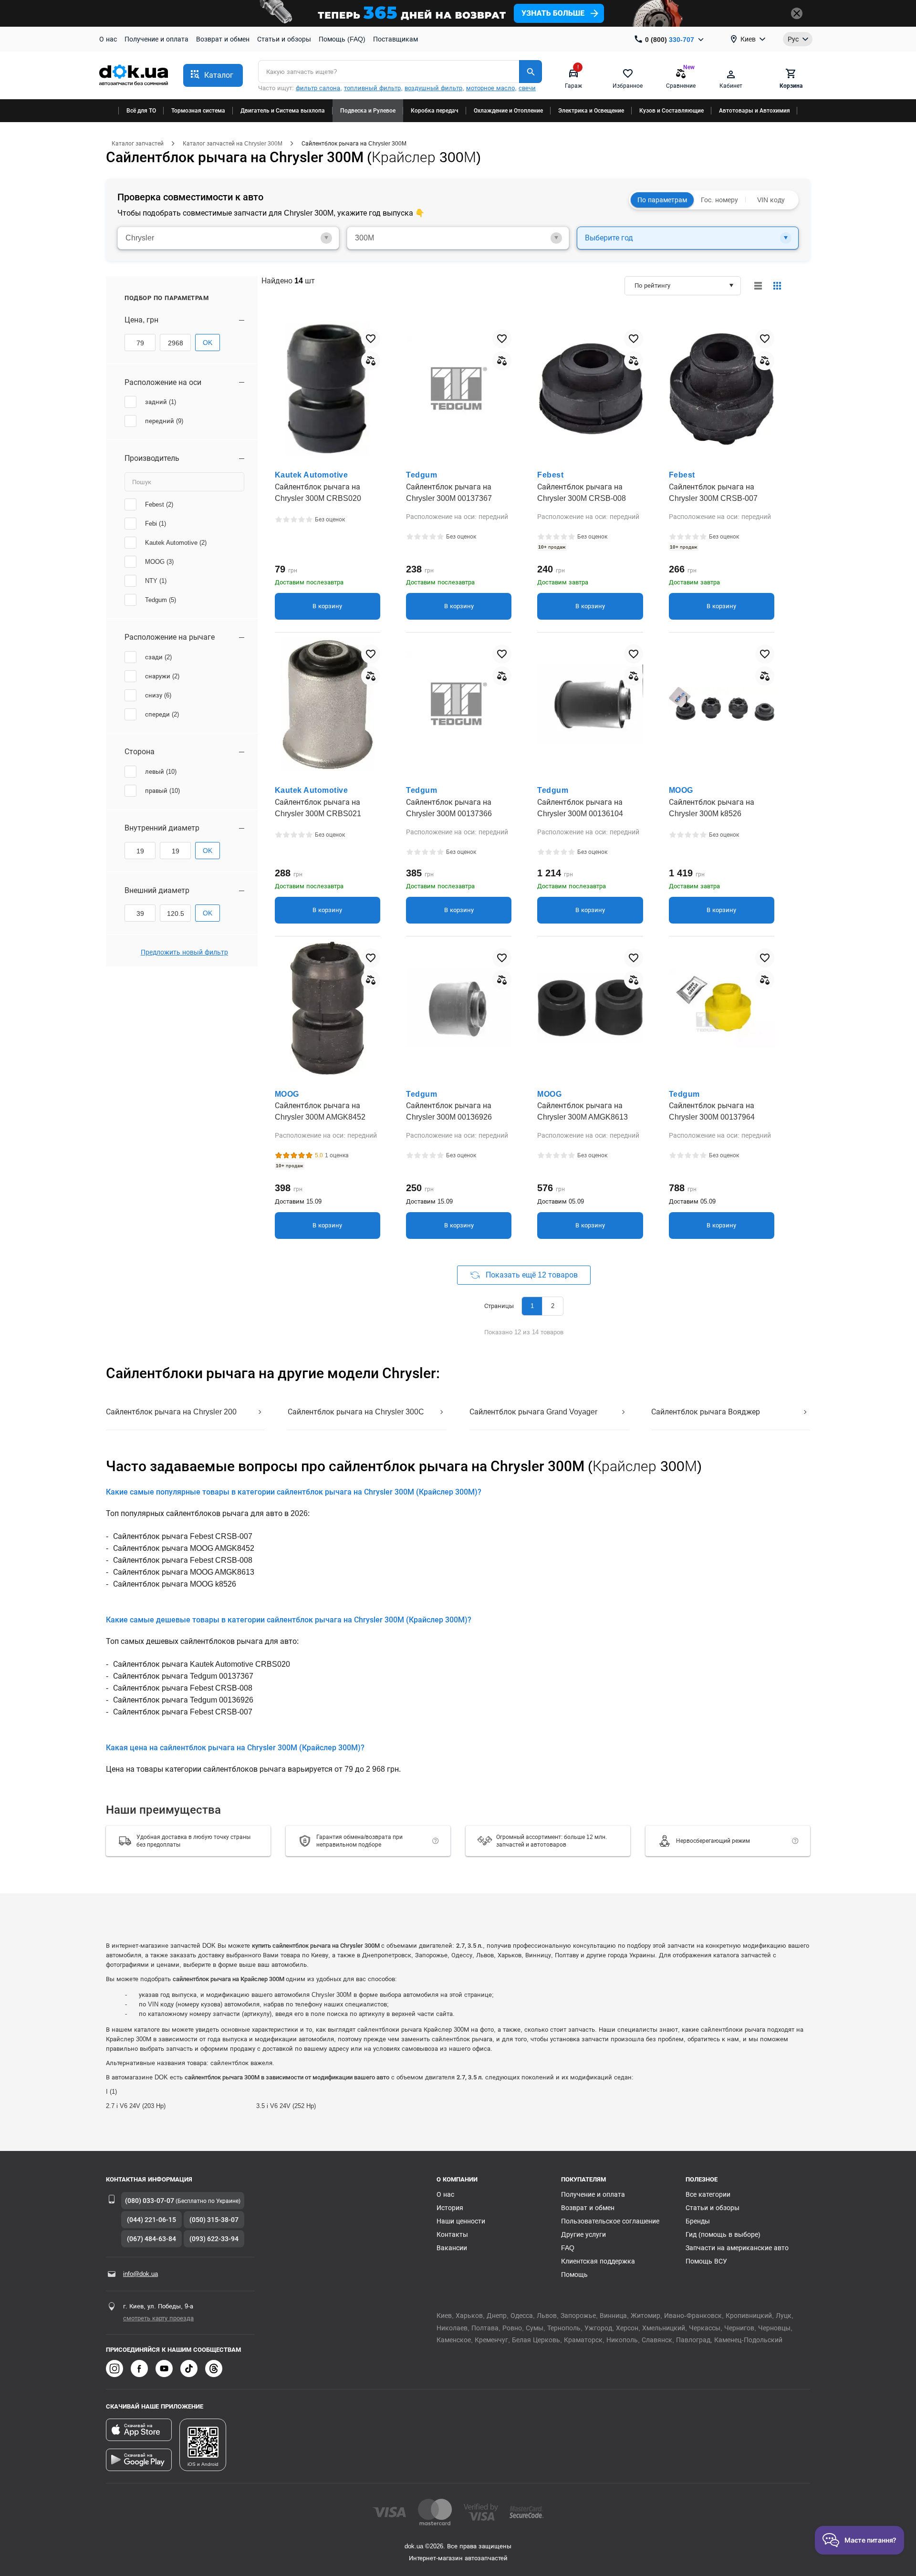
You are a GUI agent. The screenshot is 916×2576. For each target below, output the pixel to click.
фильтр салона (318, 88)
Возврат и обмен (223, 39)
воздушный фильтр (433, 88)
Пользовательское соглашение (610, 2221)
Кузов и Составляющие (671, 111)
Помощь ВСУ (706, 2261)
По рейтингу (652, 286)
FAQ (568, 2248)
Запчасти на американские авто (737, 2248)
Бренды (698, 2221)
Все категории (708, 2194)
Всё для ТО (141, 111)
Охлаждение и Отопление (508, 111)
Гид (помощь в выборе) (723, 2234)
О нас (108, 39)
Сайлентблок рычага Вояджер (706, 1412)
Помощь (574, 2275)
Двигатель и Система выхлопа (283, 111)
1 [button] (532, 1306)
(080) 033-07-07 (150, 2201)
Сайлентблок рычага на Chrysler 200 (171, 1412)
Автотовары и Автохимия (755, 111)
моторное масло (490, 88)
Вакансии (452, 2248)
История (450, 2208)
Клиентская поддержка (598, 2261)
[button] (213, 75)
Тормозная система (198, 111)
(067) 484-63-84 (151, 2239)
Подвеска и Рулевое (368, 111)
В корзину (327, 606)
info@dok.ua (141, 2274)
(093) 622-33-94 (214, 2239)
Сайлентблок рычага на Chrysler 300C (356, 1412)
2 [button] (553, 1306)
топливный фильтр (372, 88)
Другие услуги (583, 2234)
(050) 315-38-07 (214, 2220)
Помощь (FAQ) (342, 39)
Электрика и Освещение (591, 111)
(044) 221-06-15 (151, 2220)
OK (208, 343)
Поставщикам (396, 39)
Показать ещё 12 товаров (532, 1275)
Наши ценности (461, 2221)
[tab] (228, 238)
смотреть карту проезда (158, 2318)
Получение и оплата (156, 39)
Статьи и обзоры (284, 39)
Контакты (452, 2234)
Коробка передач (435, 111)
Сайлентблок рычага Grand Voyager (533, 1412)
